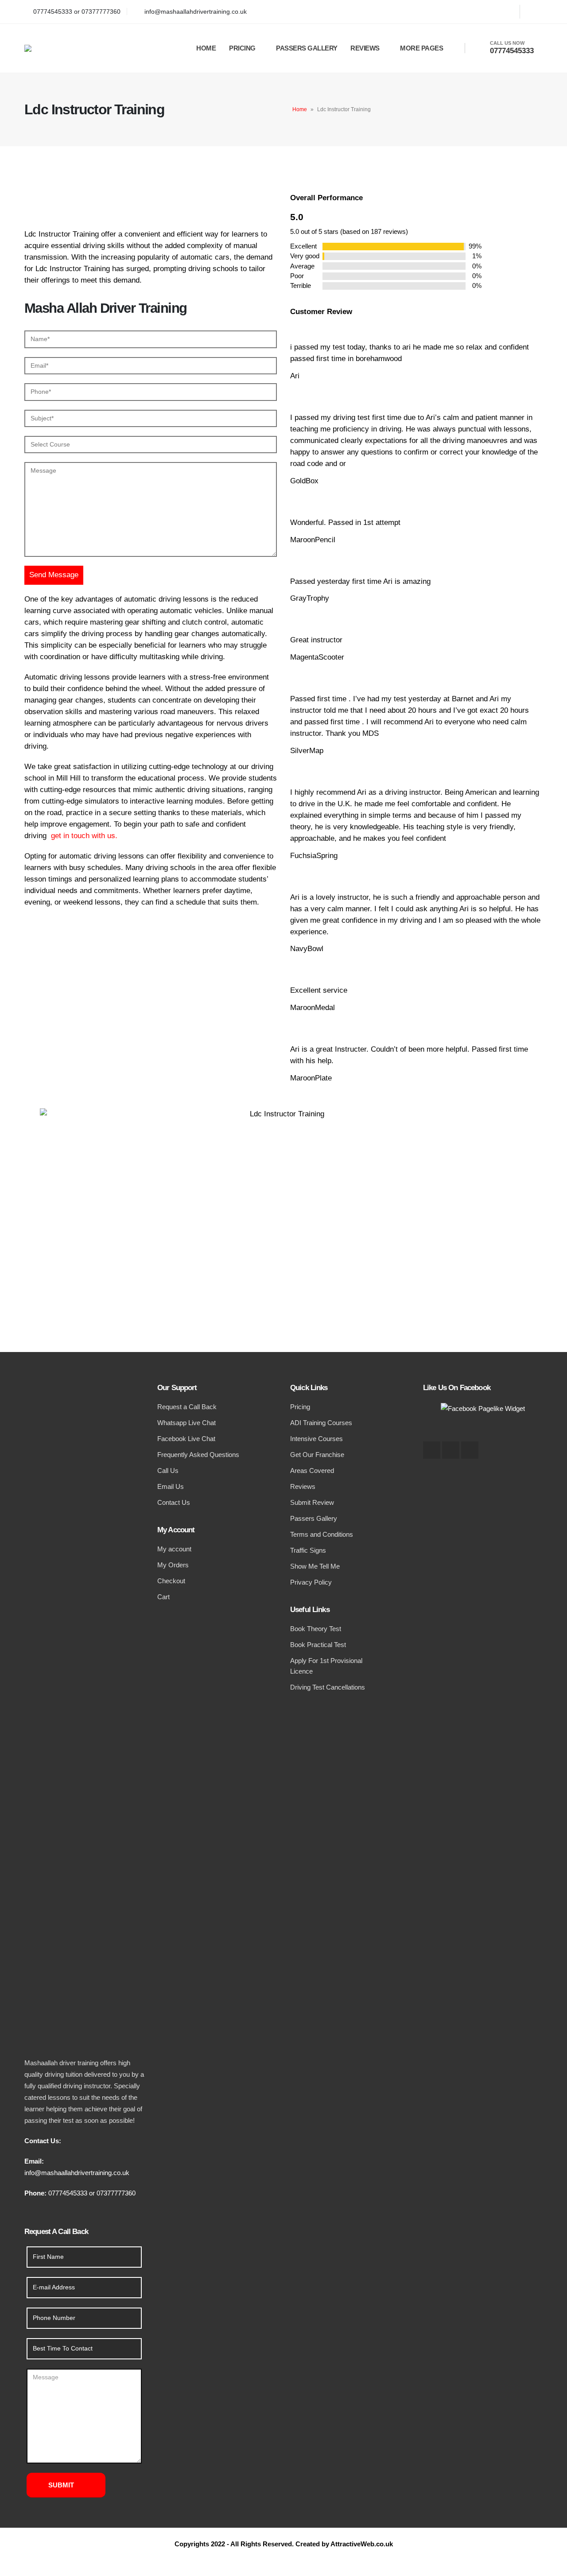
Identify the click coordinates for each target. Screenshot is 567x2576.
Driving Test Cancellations (328, 1687)
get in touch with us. (83, 836)
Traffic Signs (308, 1550)
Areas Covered (312, 1471)
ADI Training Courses (321, 1423)
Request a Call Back (187, 1407)
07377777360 (116, 2193)
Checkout (171, 1581)
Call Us (168, 1471)
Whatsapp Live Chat (186, 1423)
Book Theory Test (316, 1629)
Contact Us (174, 1502)
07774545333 (68, 2193)
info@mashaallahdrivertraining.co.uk (77, 2173)
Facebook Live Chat (186, 1439)
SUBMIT (61, 2485)
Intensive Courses (317, 1439)
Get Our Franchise (317, 1455)
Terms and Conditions (322, 1534)
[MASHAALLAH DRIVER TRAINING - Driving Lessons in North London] (86, 48)
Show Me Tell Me (315, 1566)
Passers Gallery (307, 48)
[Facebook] (505, 12)
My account (174, 1549)
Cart (163, 1597)
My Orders (173, 1565)
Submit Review (312, 1502)
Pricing (242, 48)
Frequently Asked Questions (198, 1455)
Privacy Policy (311, 1582)
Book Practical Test (318, 1645)
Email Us (171, 1486)
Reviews (365, 48)
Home (206, 48)
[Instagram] (534, 12)
